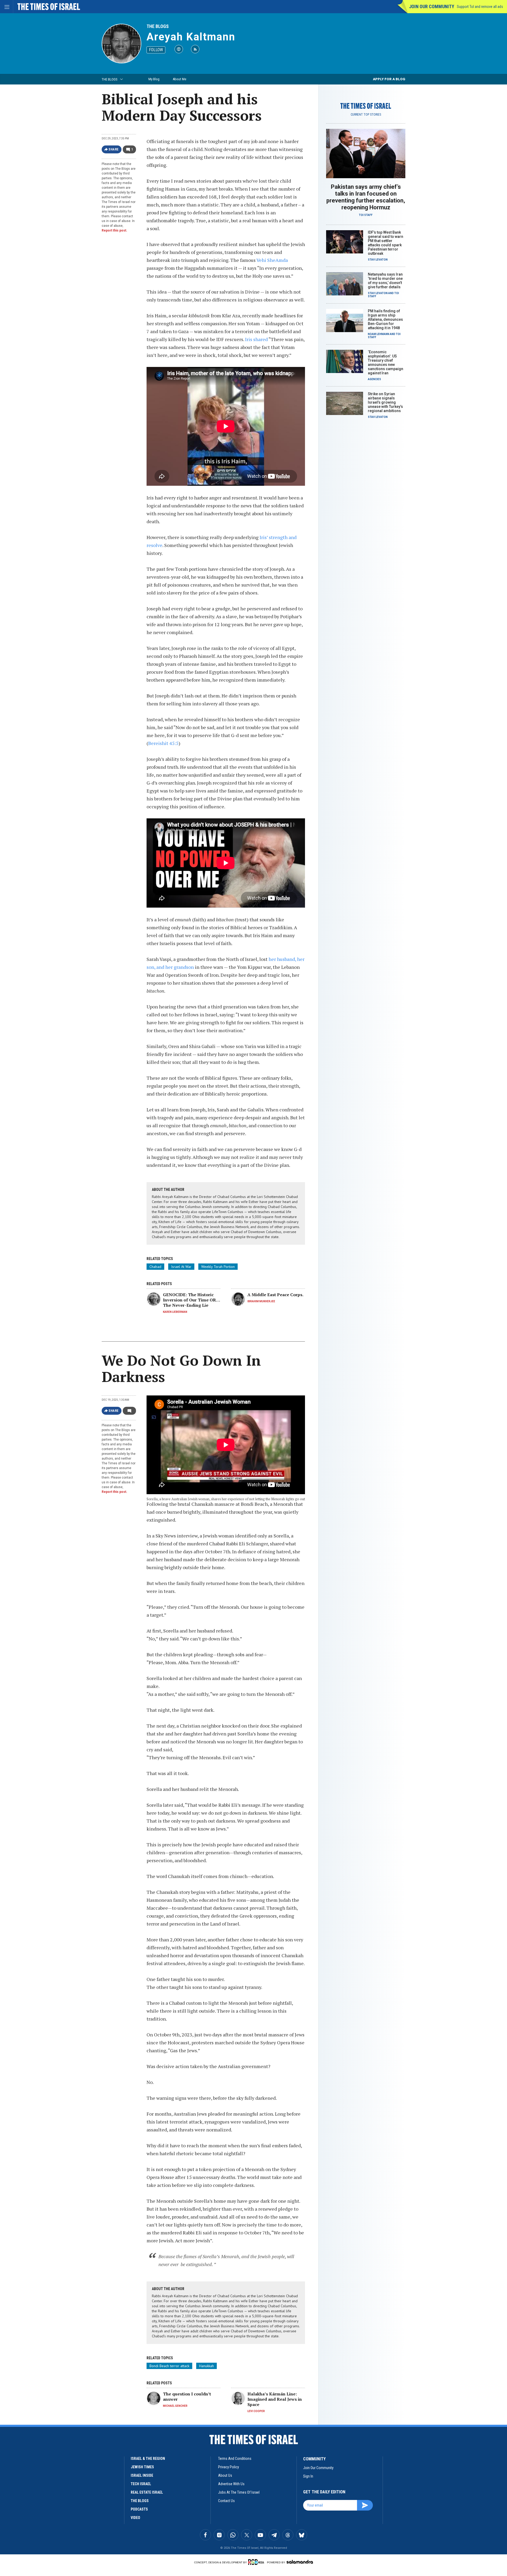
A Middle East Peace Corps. (275, 1295)
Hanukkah (206, 2366)
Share (114, 149)
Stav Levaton (378, 260)
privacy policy (229, 2467)
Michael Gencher (175, 2406)
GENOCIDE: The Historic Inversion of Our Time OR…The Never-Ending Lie (192, 1300)
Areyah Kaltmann (191, 37)
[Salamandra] (300, 2562)
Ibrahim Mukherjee (261, 1301)
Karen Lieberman (175, 1312)
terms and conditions (235, 2459)
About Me (179, 79)
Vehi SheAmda (272, 260)
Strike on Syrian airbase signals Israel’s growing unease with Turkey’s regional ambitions (385, 402)
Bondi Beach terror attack (169, 2366)
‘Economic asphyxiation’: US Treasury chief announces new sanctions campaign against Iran (386, 362)
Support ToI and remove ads (480, 7)
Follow (156, 50)
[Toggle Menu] (7, 7)
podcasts (139, 2509)
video (135, 2518)
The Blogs (158, 26)
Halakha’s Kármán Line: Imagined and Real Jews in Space (275, 2399)
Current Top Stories (366, 115)
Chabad (155, 1267)
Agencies (374, 379)
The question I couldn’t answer (187, 2396)
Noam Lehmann (379, 334)
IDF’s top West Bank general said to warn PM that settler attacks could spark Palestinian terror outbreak (386, 243)
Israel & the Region (148, 2459)
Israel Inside (142, 2475)
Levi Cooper (256, 2411)
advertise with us (231, 2484)
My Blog (154, 79)
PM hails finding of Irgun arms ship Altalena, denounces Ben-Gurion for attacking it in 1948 (385, 319)
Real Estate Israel (147, 2492)
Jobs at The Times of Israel (239, 2492)
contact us (226, 2501)
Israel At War (181, 1267)
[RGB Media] (257, 2562)
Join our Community (432, 6)
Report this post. (114, 230)
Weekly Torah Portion (218, 1267)
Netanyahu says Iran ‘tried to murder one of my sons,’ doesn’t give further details (385, 281)
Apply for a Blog (389, 79)
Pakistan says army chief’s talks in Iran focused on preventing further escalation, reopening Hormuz (366, 197)
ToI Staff (366, 215)
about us (225, 2475)
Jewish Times (142, 2467)
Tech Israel (141, 2484)
